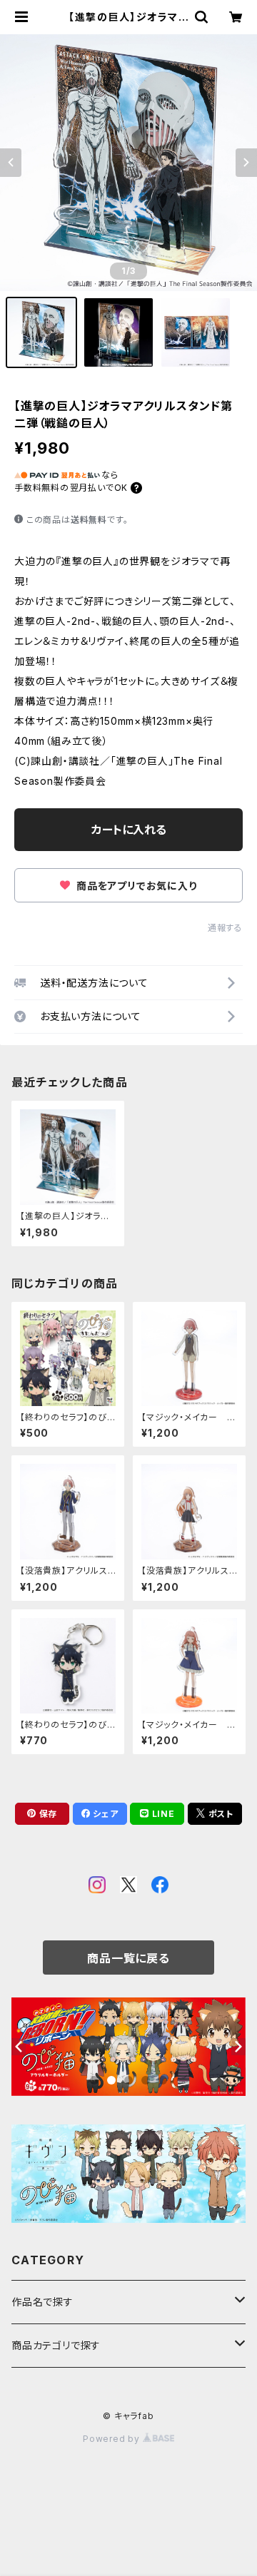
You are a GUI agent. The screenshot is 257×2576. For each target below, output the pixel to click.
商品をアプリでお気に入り (135, 886)
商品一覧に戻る (128, 1958)
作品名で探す (42, 2302)
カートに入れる (129, 830)
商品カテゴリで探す (56, 2345)
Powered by (113, 2439)
